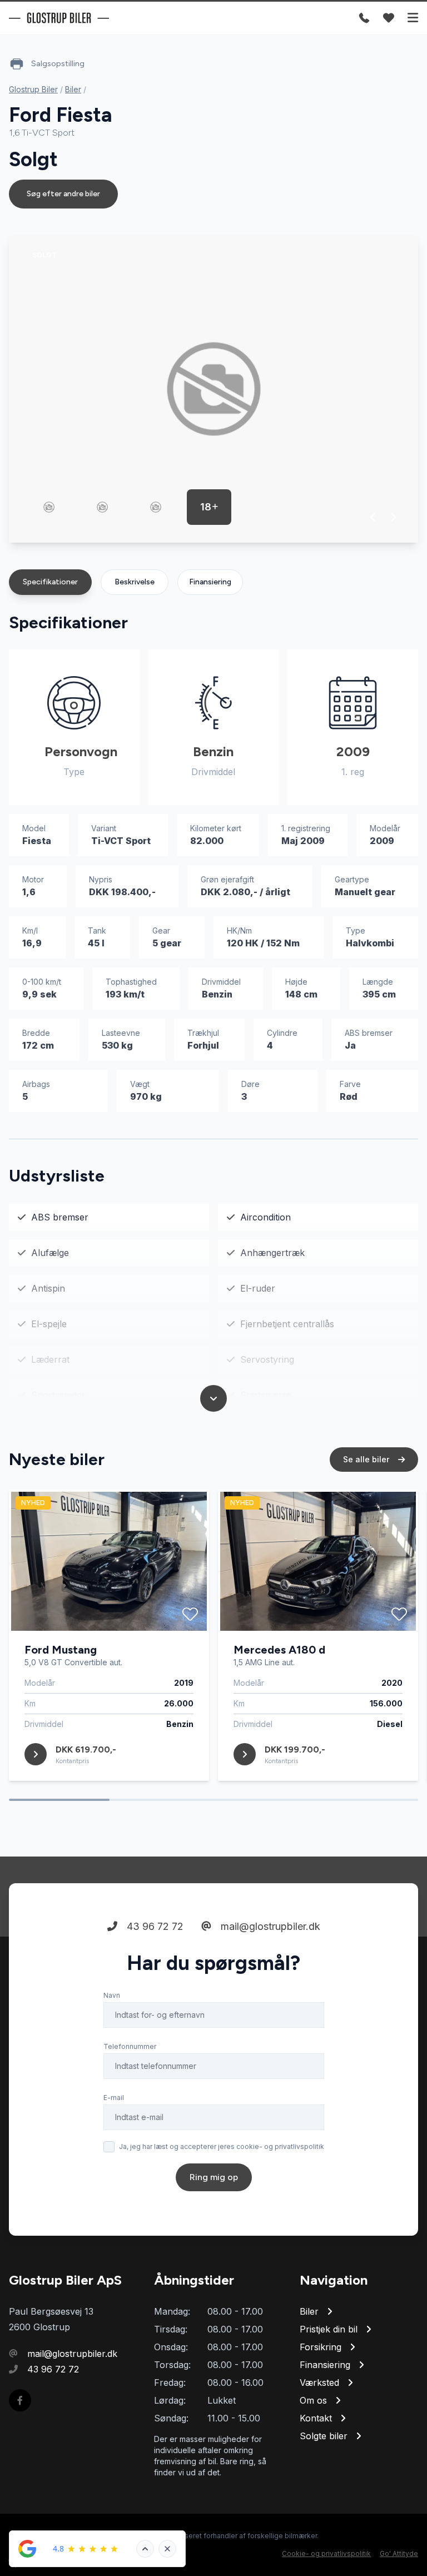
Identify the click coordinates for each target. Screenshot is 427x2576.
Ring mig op (214, 2177)
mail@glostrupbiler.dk (269, 1926)
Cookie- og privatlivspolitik (326, 2553)
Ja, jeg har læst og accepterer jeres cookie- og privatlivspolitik (222, 2146)
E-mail (114, 2098)
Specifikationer (50, 582)
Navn (112, 1995)
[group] (213, 389)
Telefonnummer (130, 2046)
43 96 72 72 (154, 1926)
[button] (373, 517)
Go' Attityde (399, 2553)
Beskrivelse (135, 582)
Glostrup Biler (33, 89)
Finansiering (210, 582)
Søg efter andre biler (63, 194)
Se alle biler (367, 1459)
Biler (73, 89)
